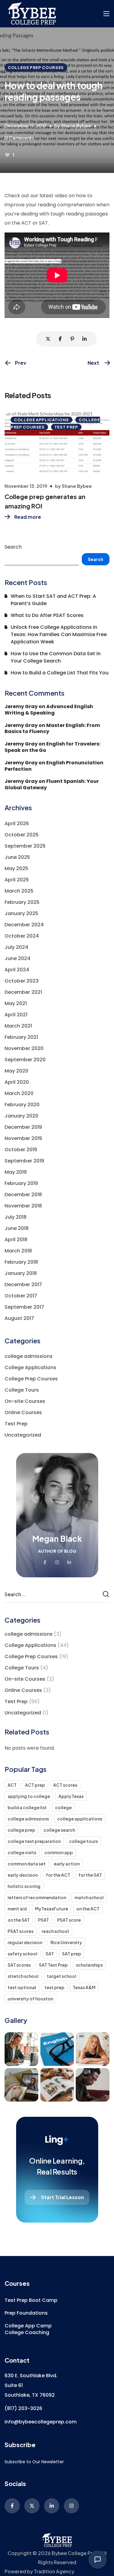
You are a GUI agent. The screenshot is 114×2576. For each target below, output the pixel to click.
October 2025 (22, 835)
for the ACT (58, 1875)
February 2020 (22, 1105)
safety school (22, 1954)
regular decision (25, 1942)
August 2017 (19, 1318)
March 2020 (19, 1093)
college (63, 1807)
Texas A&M (84, 1987)
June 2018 (17, 1228)
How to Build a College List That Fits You (60, 673)
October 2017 (21, 1296)
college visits (22, 1852)
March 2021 (18, 1026)
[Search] (107, 1594)
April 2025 (17, 880)
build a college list (27, 1807)
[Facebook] (12, 2506)
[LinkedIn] (52, 2506)
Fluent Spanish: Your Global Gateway (52, 784)
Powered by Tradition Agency (39, 2571)
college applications (80, 1819)
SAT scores (19, 1965)
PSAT (43, 1920)
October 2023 (22, 981)
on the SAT (19, 1920)
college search (59, 1830)
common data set (27, 1864)
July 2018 (16, 1217)
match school (89, 1897)
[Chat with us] (98, 2560)
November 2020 (24, 1048)
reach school (55, 1931)
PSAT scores (21, 1931)
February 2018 (21, 1262)
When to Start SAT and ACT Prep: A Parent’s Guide (53, 600)
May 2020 (16, 1071)
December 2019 (23, 1127)
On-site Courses (25, 1401)
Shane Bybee (76, 125)
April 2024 (17, 970)
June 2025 (17, 857)
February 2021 (21, 1037)
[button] (31, 2300)
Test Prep (66, 427)
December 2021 (23, 992)
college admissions (29, 1356)
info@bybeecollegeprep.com (41, 2422)
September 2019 (24, 1161)
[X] (32, 2506)
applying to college (29, 1796)
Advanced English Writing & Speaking (49, 710)
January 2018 (21, 1273)
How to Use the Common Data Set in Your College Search (56, 657)
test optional (22, 1987)
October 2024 (22, 936)
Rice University (66, 1942)
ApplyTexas (71, 1796)
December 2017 (23, 1285)
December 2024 (24, 925)
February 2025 (22, 902)
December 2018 (23, 1195)
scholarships (89, 1965)
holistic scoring (24, 1886)
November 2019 (23, 1138)
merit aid (17, 1909)
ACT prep (35, 1785)
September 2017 (24, 1307)
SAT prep (72, 1954)
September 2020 (25, 1060)
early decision (23, 1875)
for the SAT (90, 1875)
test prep (54, 1987)
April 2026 (17, 823)
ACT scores (65, 1785)
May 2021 (16, 1003)
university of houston (30, 1999)
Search (13, 547)
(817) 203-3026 (23, 2408)
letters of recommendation (37, 1897)
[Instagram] (71, 2506)
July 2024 (16, 947)
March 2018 (18, 1251)
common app (59, 1852)
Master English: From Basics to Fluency (52, 728)
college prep (21, 1830)
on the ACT (88, 1909)
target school (62, 1976)
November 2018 (23, 1206)
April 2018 (16, 1240)
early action (67, 1864)
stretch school (23, 1976)
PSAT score (69, 1920)
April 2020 (17, 1082)
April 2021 (16, 1015)
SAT (50, 1954)
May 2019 (16, 1172)
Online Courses (23, 1412)
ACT (12, 1785)
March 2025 (19, 891)
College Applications (41, 420)
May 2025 (16, 868)
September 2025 (25, 846)
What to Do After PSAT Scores (47, 615)
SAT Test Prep (53, 1965)
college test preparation (34, 1841)
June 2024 (17, 958)
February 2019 (21, 1183)
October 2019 (21, 1150)
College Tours (22, 1390)
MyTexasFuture (52, 1909)
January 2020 (21, 1116)
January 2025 (21, 913)
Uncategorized (23, 1435)
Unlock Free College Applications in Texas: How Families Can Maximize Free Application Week (59, 634)
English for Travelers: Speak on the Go (52, 747)
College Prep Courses (36, 67)
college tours (83, 1841)
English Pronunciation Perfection (54, 766)
